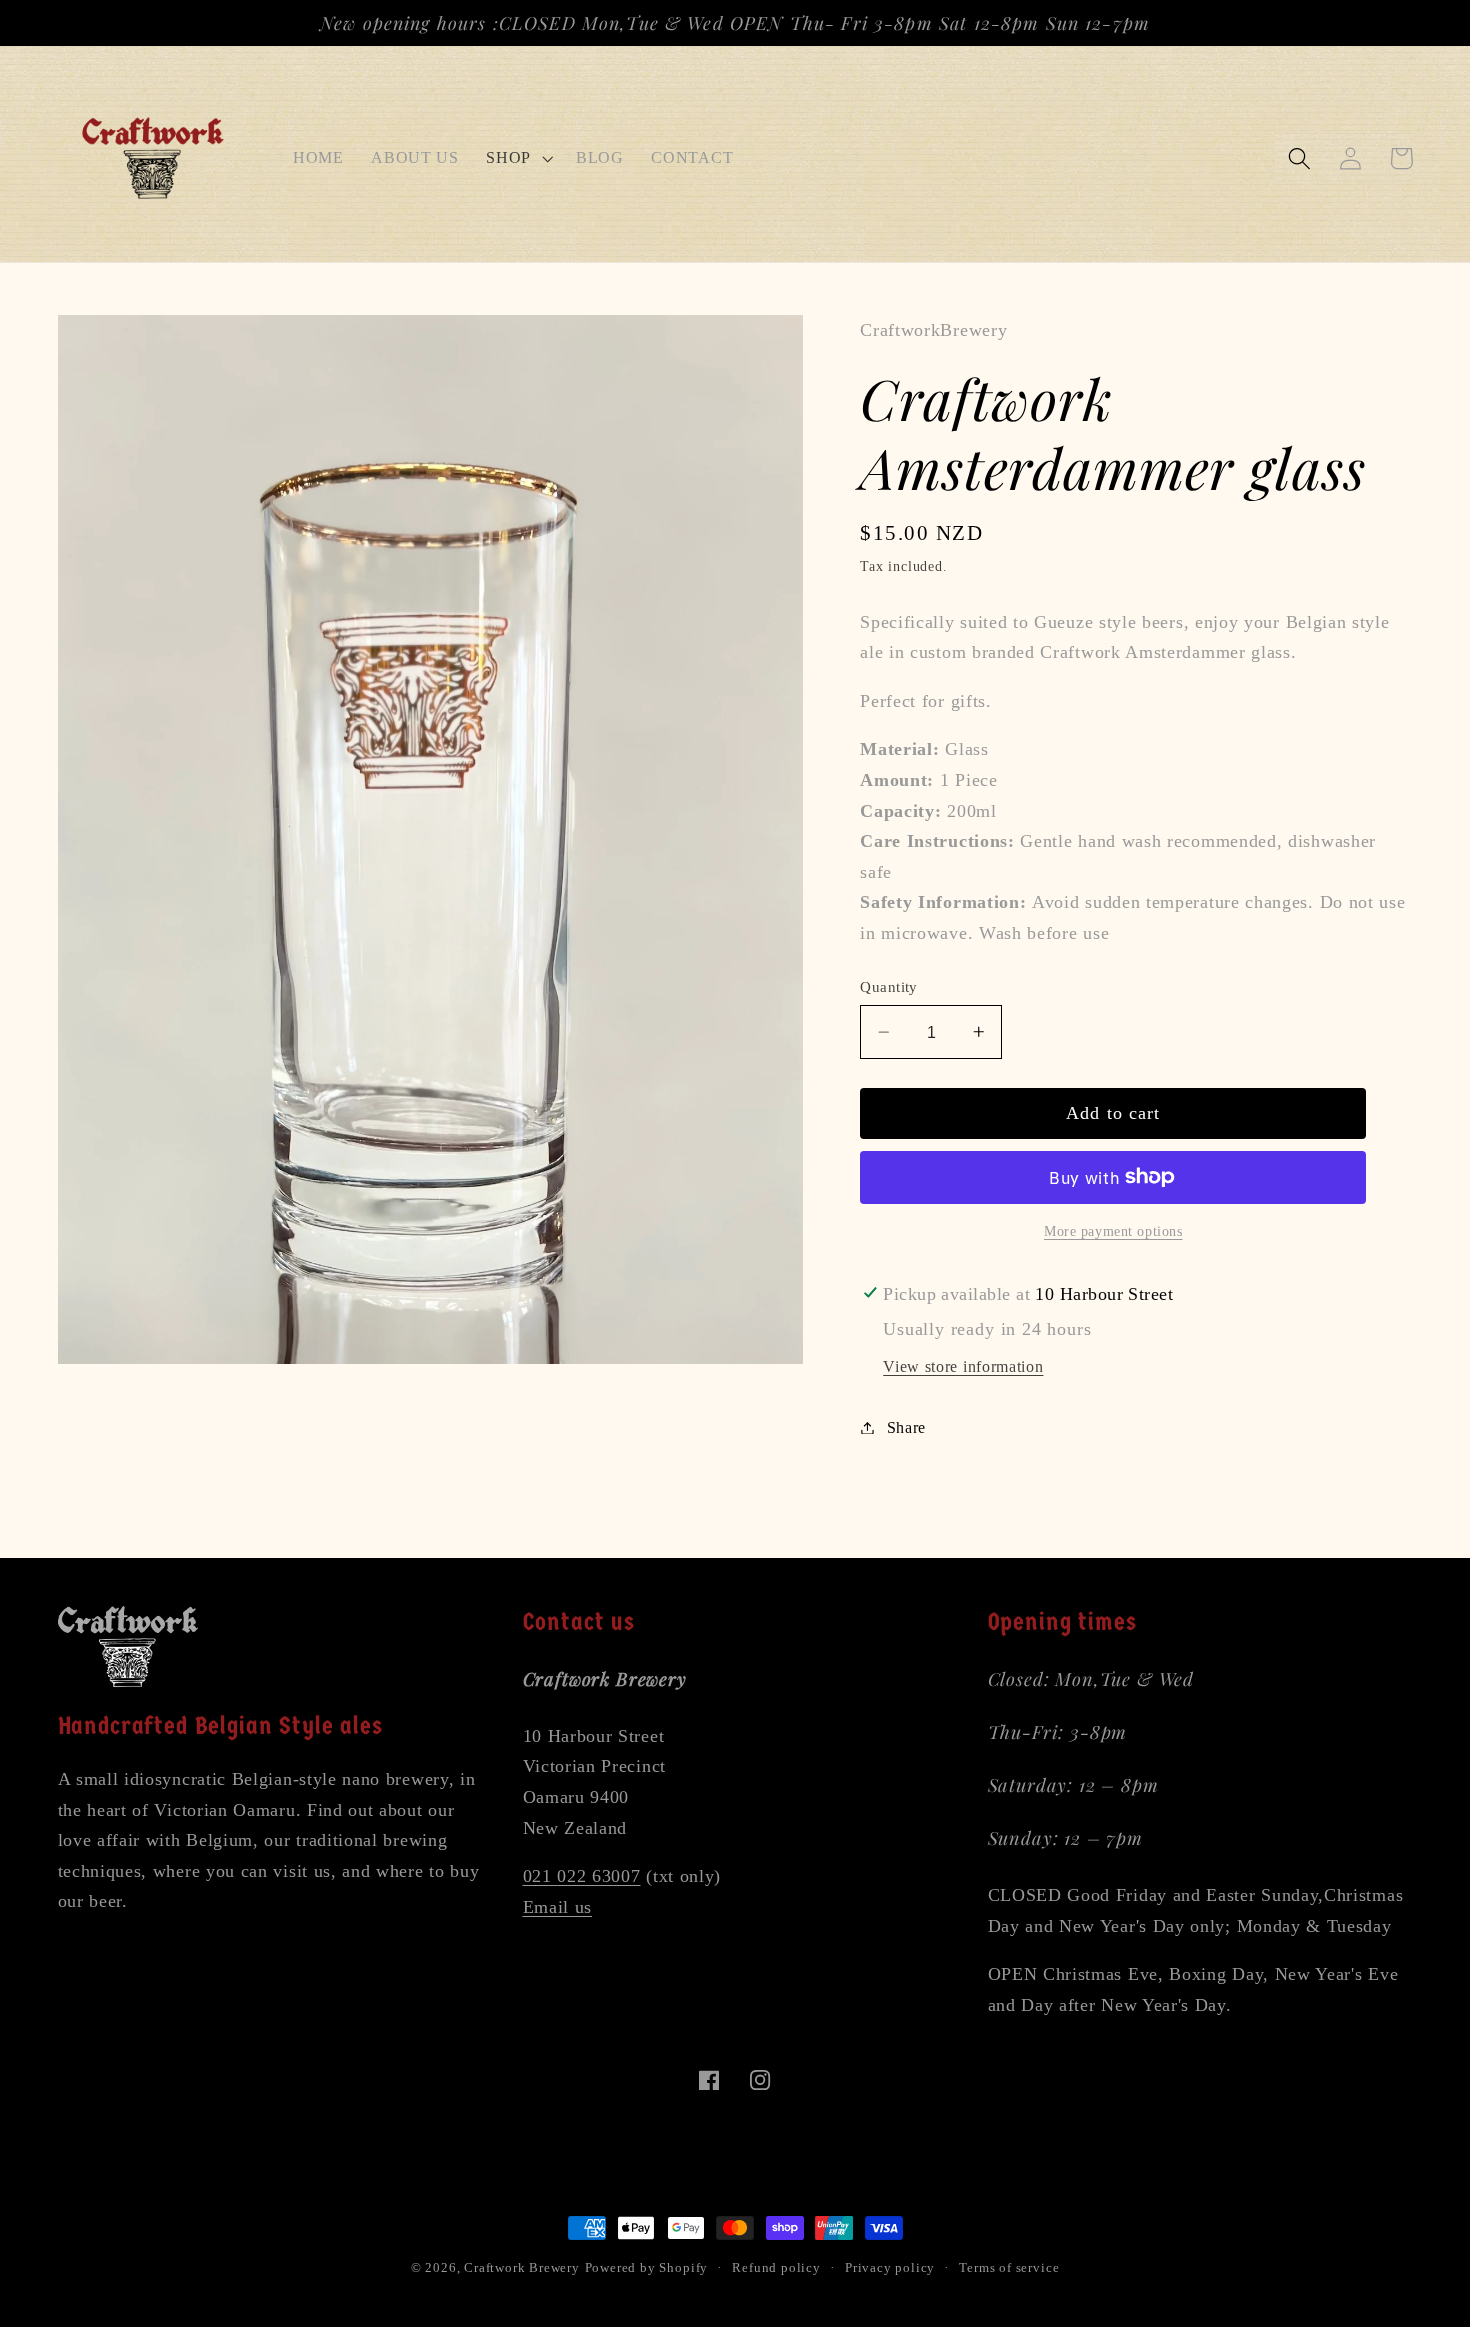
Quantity (889, 987)
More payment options (1113, 1231)
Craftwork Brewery (522, 2268)
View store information (963, 1366)
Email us (558, 1907)
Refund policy (776, 2268)
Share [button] (906, 1427)
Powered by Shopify (647, 2268)
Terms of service (1009, 2268)
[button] (518, 158)
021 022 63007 (582, 1876)
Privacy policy (890, 2268)
